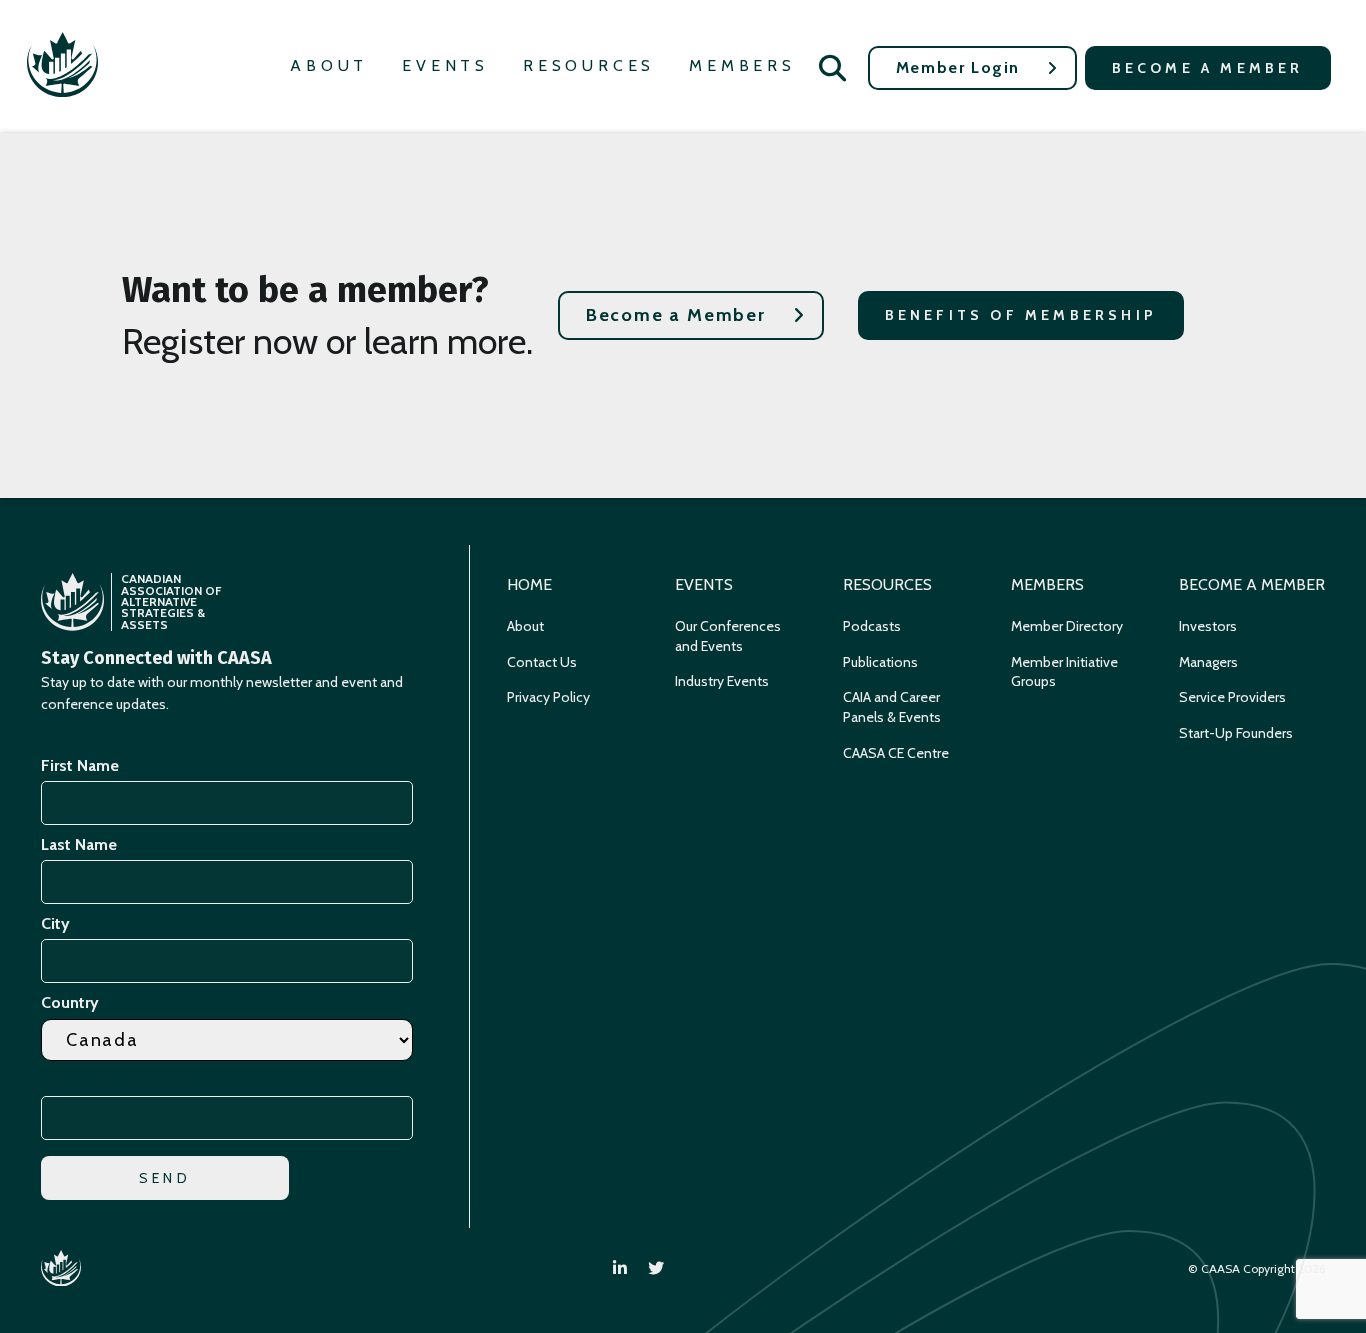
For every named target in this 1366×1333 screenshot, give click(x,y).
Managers (1208, 662)
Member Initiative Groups (1064, 672)
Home (529, 584)
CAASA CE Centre (896, 753)
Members (742, 65)
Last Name (79, 844)
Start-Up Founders (1236, 733)
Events (445, 65)
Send (165, 1178)
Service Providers (1232, 697)
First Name (80, 765)
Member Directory (1067, 626)
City (55, 923)
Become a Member (1208, 68)
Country (70, 1002)
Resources (589, 65)
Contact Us (542, 662)
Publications (880, 662)
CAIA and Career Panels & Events (892, 707)
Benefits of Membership (1021, 315)
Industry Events (722, 681)
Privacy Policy (548, 697)
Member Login (958, 67)
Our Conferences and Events (728, 636)
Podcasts (872, 626)
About (329, 65)
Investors (1208, 626)
